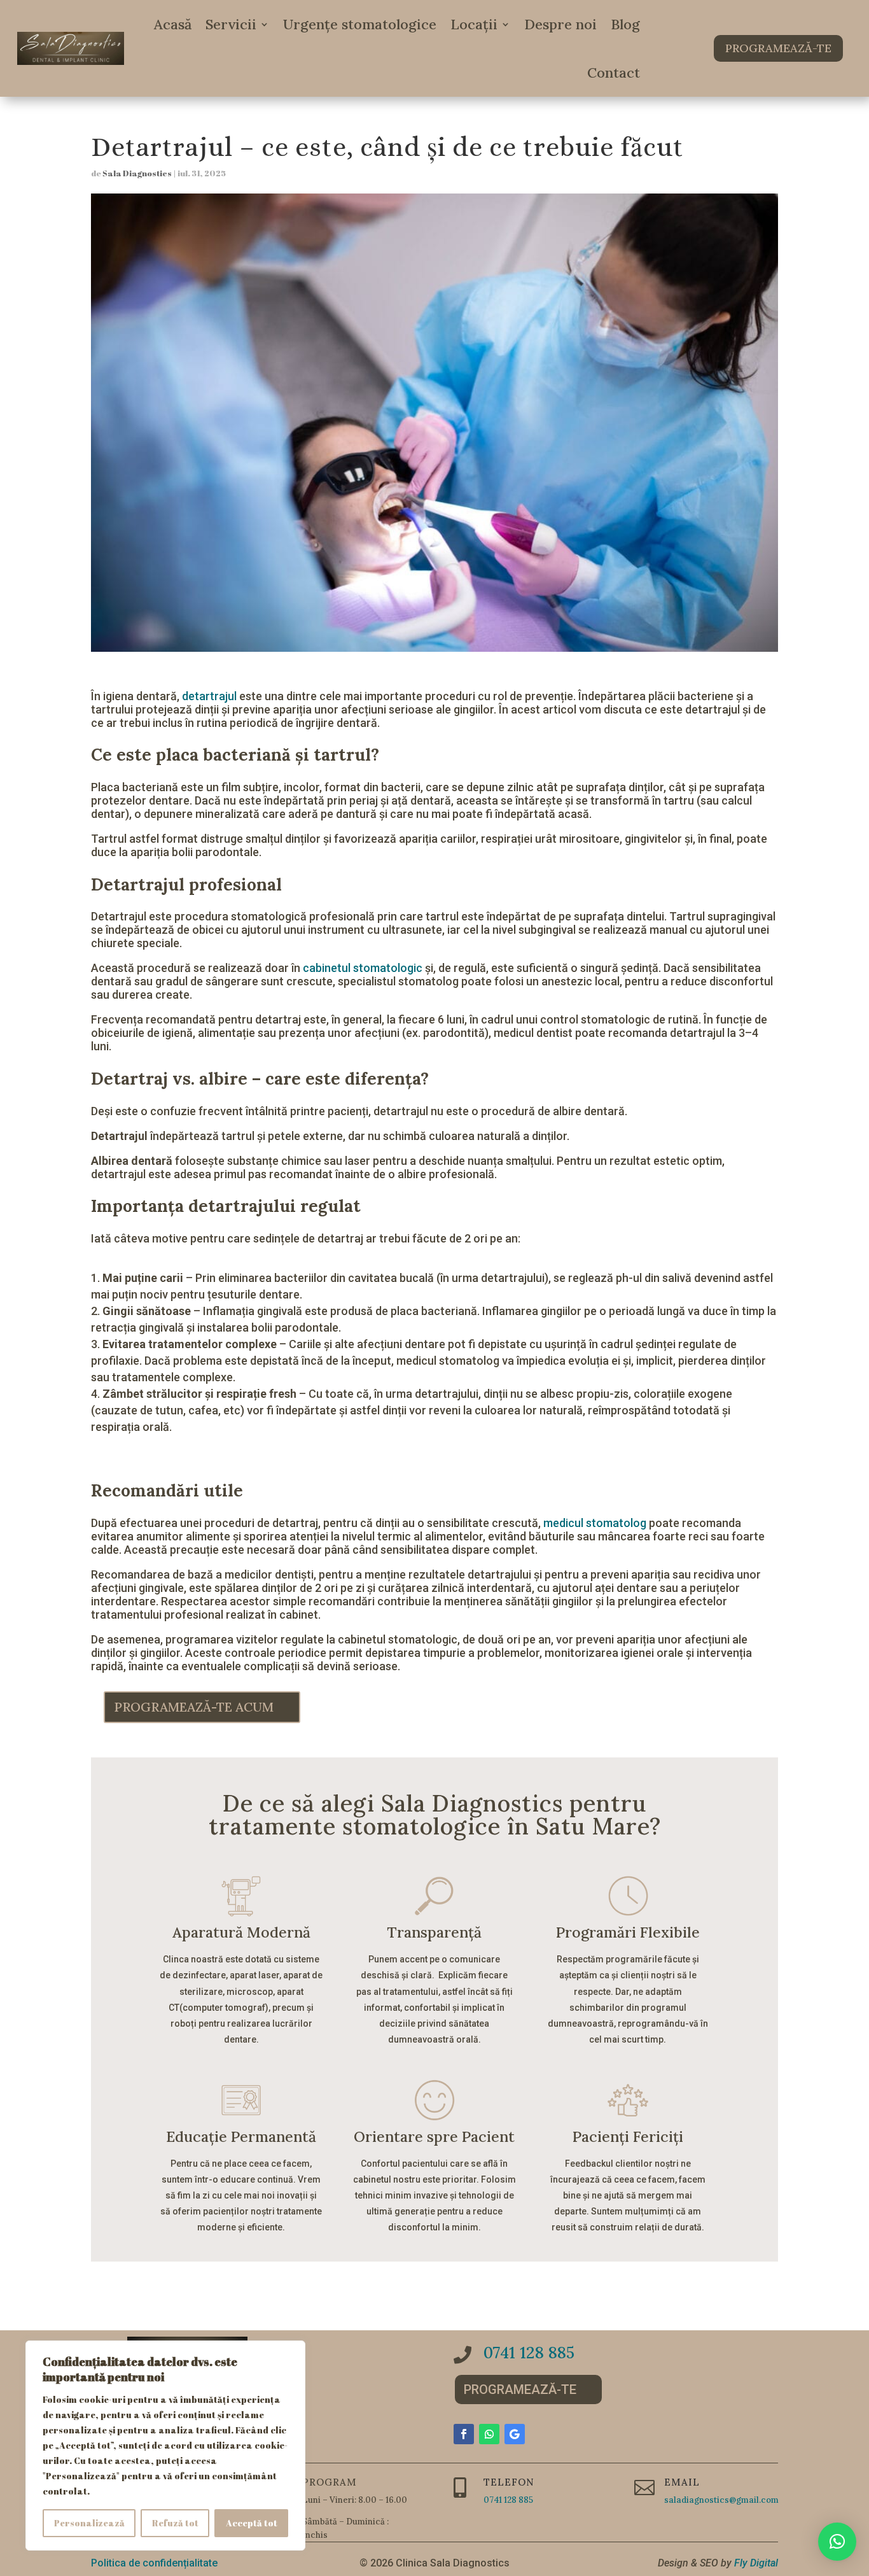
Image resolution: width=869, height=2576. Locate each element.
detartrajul (209, 696)
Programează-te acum (194, 1707)
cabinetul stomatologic (361, 968)
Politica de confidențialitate (154, 2563)
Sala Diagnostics (137, 173)
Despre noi (560, 24)
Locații (474, 24)
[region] (165, 2446)
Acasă (173, 24)
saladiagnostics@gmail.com (721, 2500)
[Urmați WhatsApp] (489, 2434)
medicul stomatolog (595, 1523)
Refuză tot (175, 2523)
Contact (614, 73)
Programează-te (778, 48)
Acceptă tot (252, 2523)
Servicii (231, 24)
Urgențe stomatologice (360, 24)
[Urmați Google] (515, 2434)
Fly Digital (756, 2563)
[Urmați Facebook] (464, 2434)
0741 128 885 (529, 2353)
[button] (837, 2542)
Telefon (509, 2482)
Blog (625, 24)
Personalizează (89, 2523)
